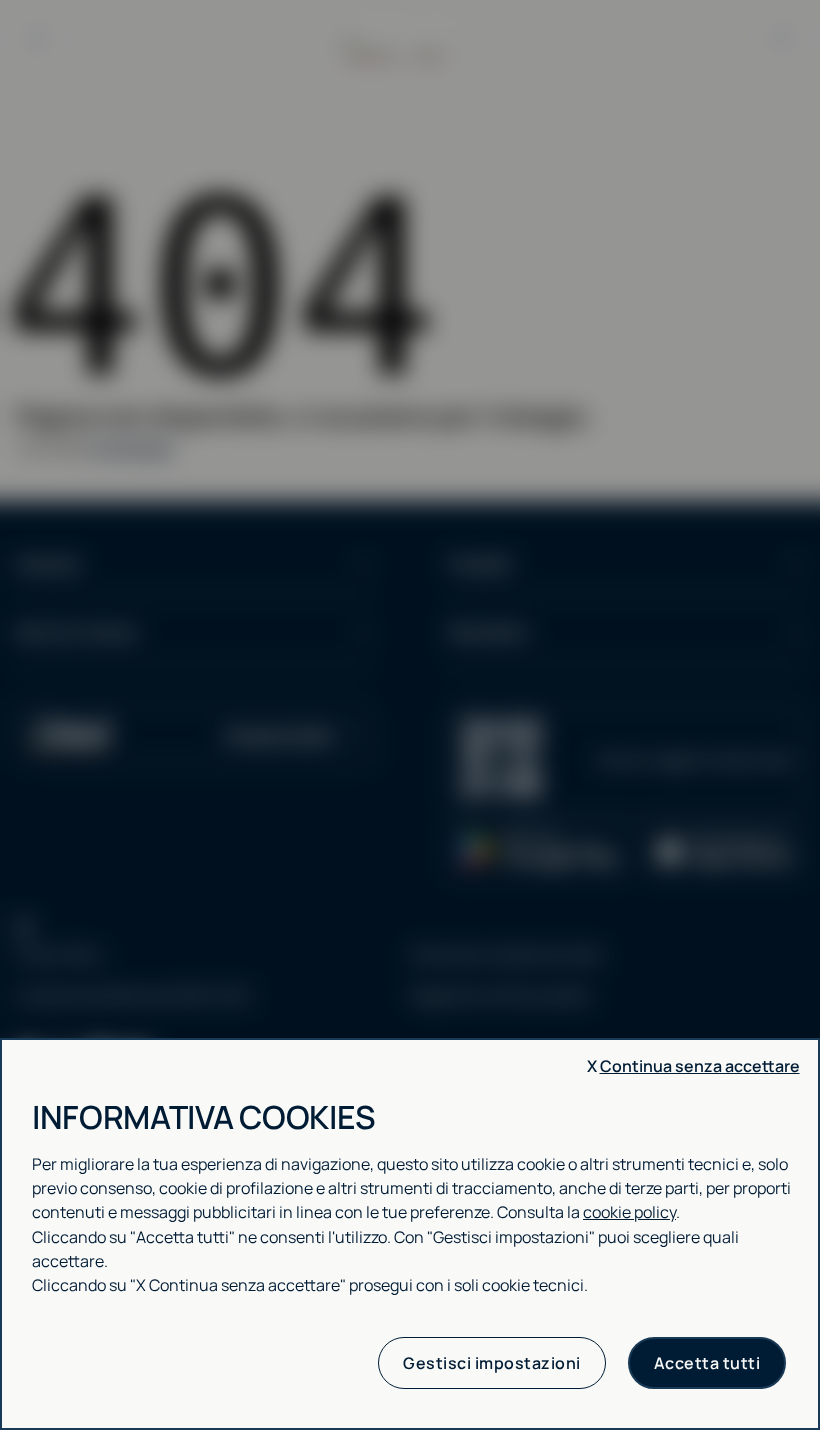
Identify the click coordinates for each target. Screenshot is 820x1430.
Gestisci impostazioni (492, 1363)
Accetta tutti (707, 1363)
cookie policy (629, 1212)
